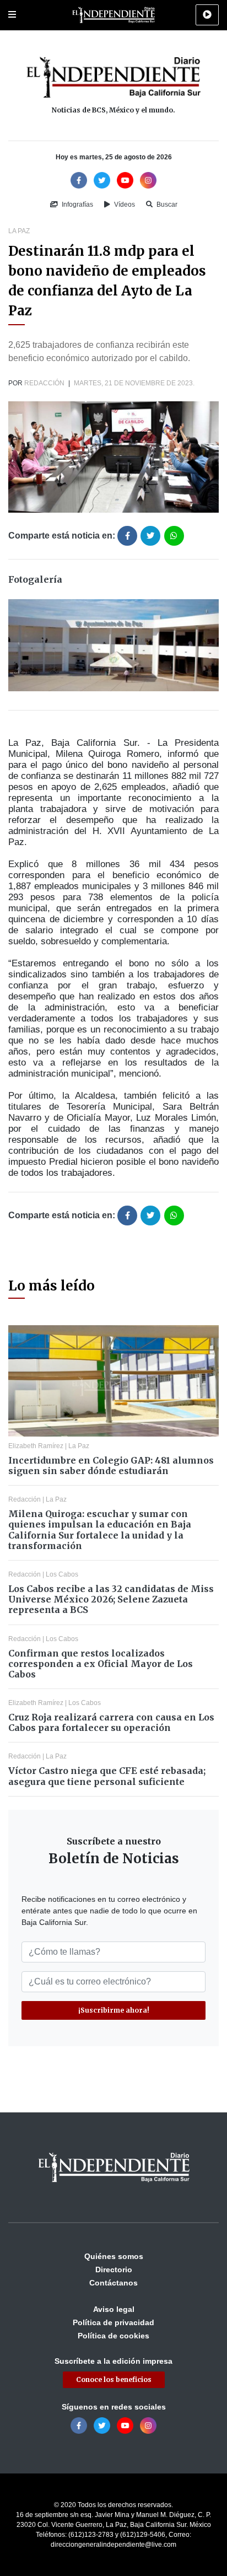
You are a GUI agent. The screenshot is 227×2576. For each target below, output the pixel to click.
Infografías (77, 205)
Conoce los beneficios (114, 2379)
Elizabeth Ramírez (36, 1446)
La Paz (19, 231)
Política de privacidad (113, 2322)
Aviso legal (114, 2309)
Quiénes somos (114, 2256)
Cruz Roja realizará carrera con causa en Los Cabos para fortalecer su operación (111, 1722)
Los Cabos (62, 1574)
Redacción (44, 383)
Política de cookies (113, 2336)
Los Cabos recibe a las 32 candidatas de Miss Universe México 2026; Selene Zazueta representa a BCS (111, 1599)
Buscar (166, 205)
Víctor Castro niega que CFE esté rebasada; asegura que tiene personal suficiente (107, 1776)
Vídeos (124, 205)
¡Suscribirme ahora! (114, 2010)
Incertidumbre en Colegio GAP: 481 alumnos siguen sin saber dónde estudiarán (111, 1466)
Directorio (114, 2270)
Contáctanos (113, 2283)
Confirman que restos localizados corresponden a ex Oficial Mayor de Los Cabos (101, 1664)
